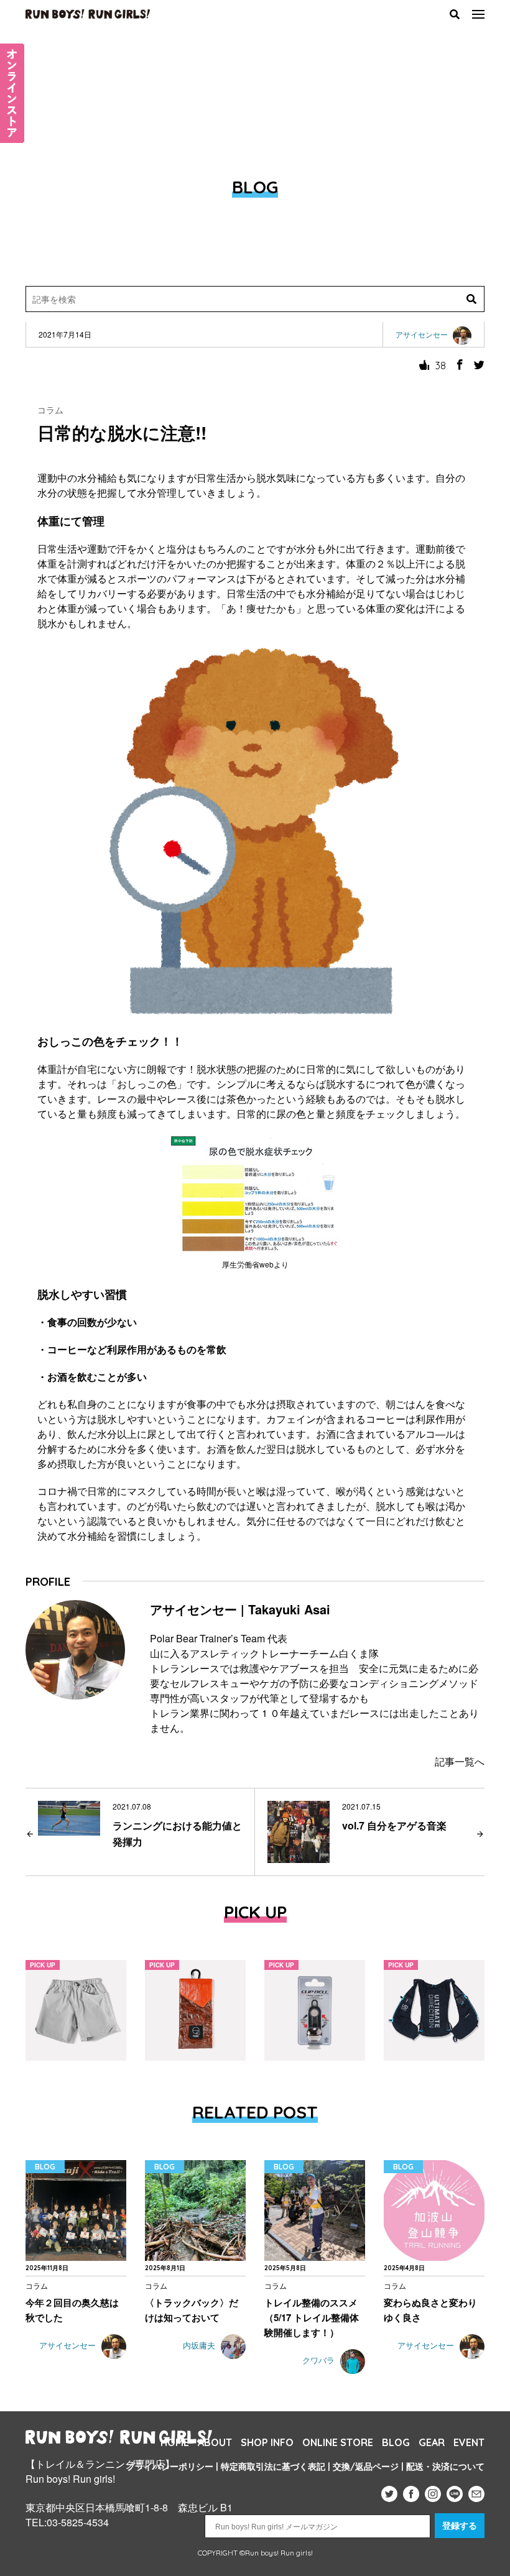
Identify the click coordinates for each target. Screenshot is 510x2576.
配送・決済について (445, 2467)
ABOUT (215, 2442)
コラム (50, 410)
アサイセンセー (69, 2346)
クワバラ (320, 2361)
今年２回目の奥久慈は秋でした (72, 2310)
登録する (460, 2526)
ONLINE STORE (338, 2442)
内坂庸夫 (200, 2346)
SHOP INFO (267, 2442)
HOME (175, 2442)
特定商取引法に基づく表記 (273, 2467)
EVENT (469, 2442)
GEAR (432, 2442)
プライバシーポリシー (170, 2467)
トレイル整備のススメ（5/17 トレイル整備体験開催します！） (312, 2317)
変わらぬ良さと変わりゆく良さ (430, 2310)
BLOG (396, 2442)
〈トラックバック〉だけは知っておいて (192, 2310)
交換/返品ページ (366, 2467)
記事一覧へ (460, 1761)
